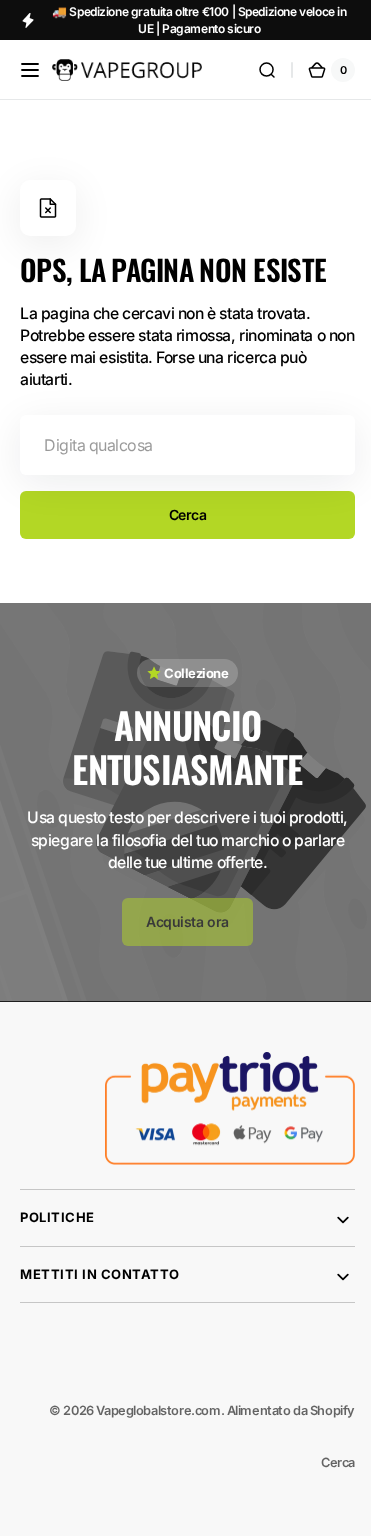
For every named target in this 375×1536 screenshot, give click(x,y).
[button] (30, 70)
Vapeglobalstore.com (143, 1410)
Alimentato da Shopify (276, 1410)
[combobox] (180, 445)
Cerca (180, 514)
